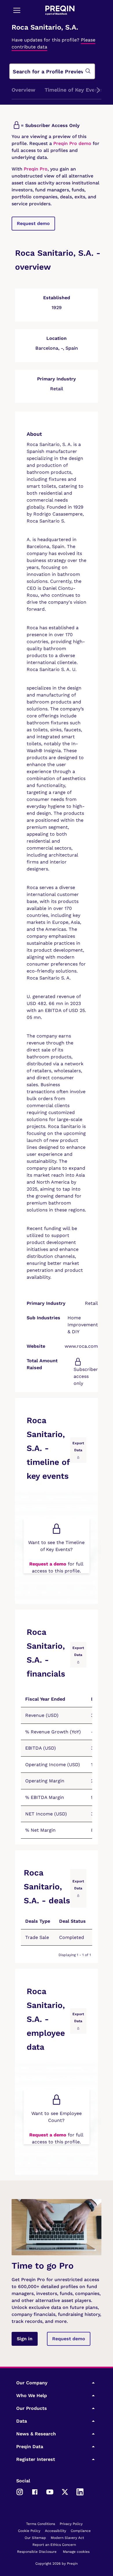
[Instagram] (20, 2492)
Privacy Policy (71, 2524)
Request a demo (48, 1564)
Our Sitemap (35, 2538)
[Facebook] (35, 2492)
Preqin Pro (35, 169)
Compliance (81, 2531)
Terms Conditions (41, 2524)
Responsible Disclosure (37, 2552)
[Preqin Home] (60, 10)
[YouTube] (50, 2492)
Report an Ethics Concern (54, 2545)
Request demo (33, 223)
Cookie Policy (29, 2531)
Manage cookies (76, 2552)
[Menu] (17, 10)
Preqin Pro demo (72, 143)
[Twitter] (65, 2492)
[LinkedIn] (80, 2492)
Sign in (25, 2339)
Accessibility (55, 2531)
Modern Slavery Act (67, 2538)
